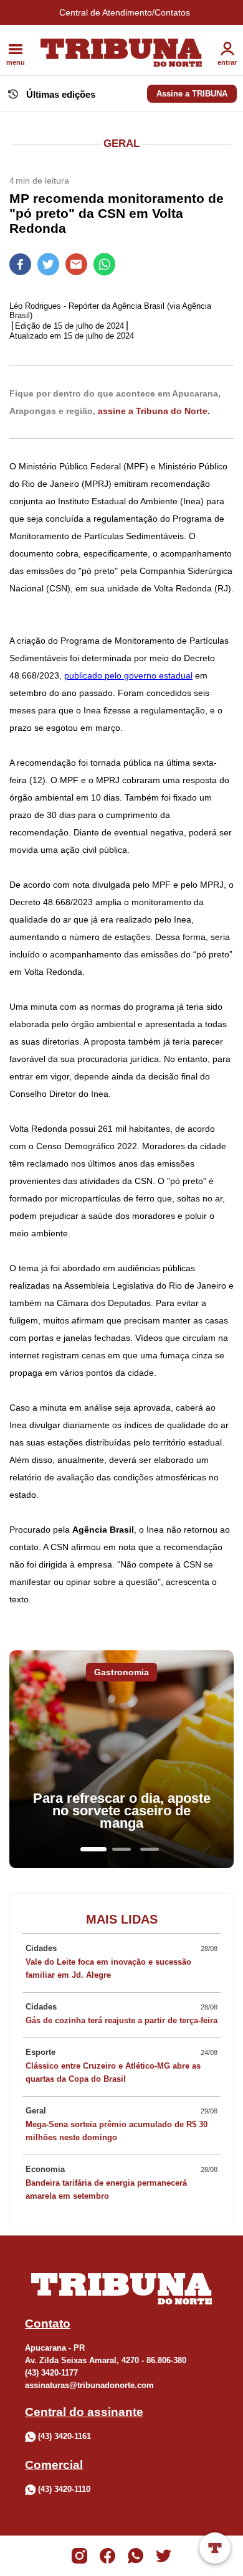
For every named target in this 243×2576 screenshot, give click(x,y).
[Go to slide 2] (121, 1849)
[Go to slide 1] (93, 1849)
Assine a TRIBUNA (192, 94)
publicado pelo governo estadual (128, 675)
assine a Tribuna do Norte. (154, 411)
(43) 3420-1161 (64, 2436)
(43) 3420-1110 (64, 2489)
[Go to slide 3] (150, 1849)
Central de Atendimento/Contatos (125, 12)
